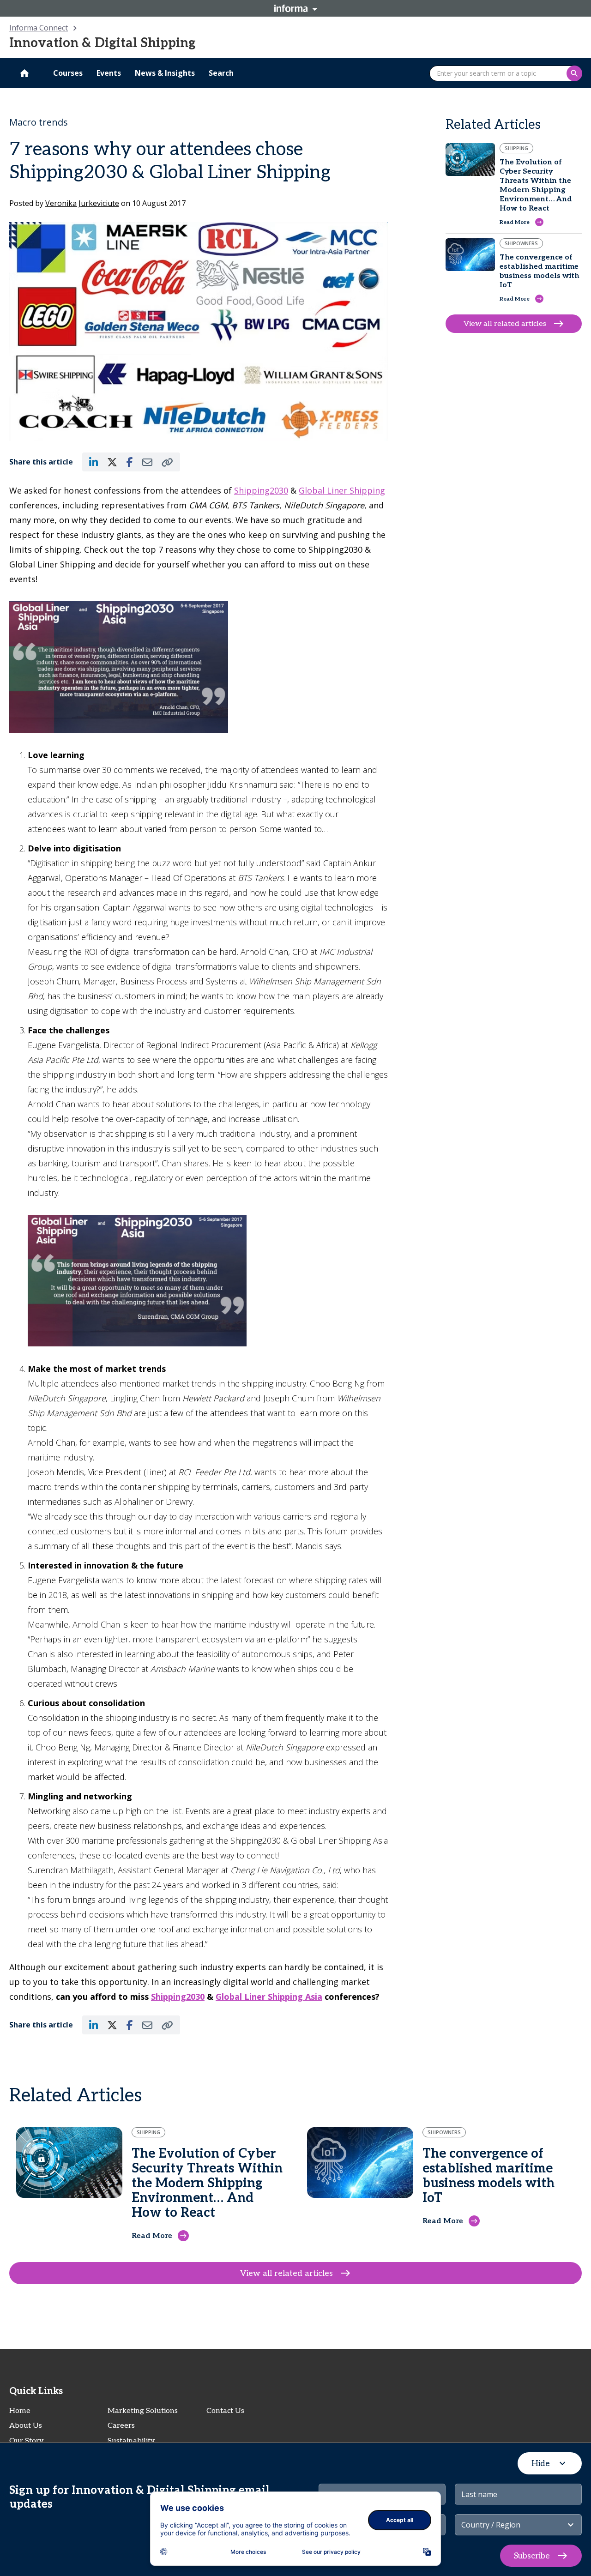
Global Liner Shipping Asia (269, 1997)
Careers (121, 2426)
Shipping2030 (261, 490)
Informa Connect (39, 28)
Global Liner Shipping (342, 490)
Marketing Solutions (143, 2411)
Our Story (27, 2441)
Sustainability (131, 2441)
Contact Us (225, 2411)
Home (20, 2411)
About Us (26, 2426)
